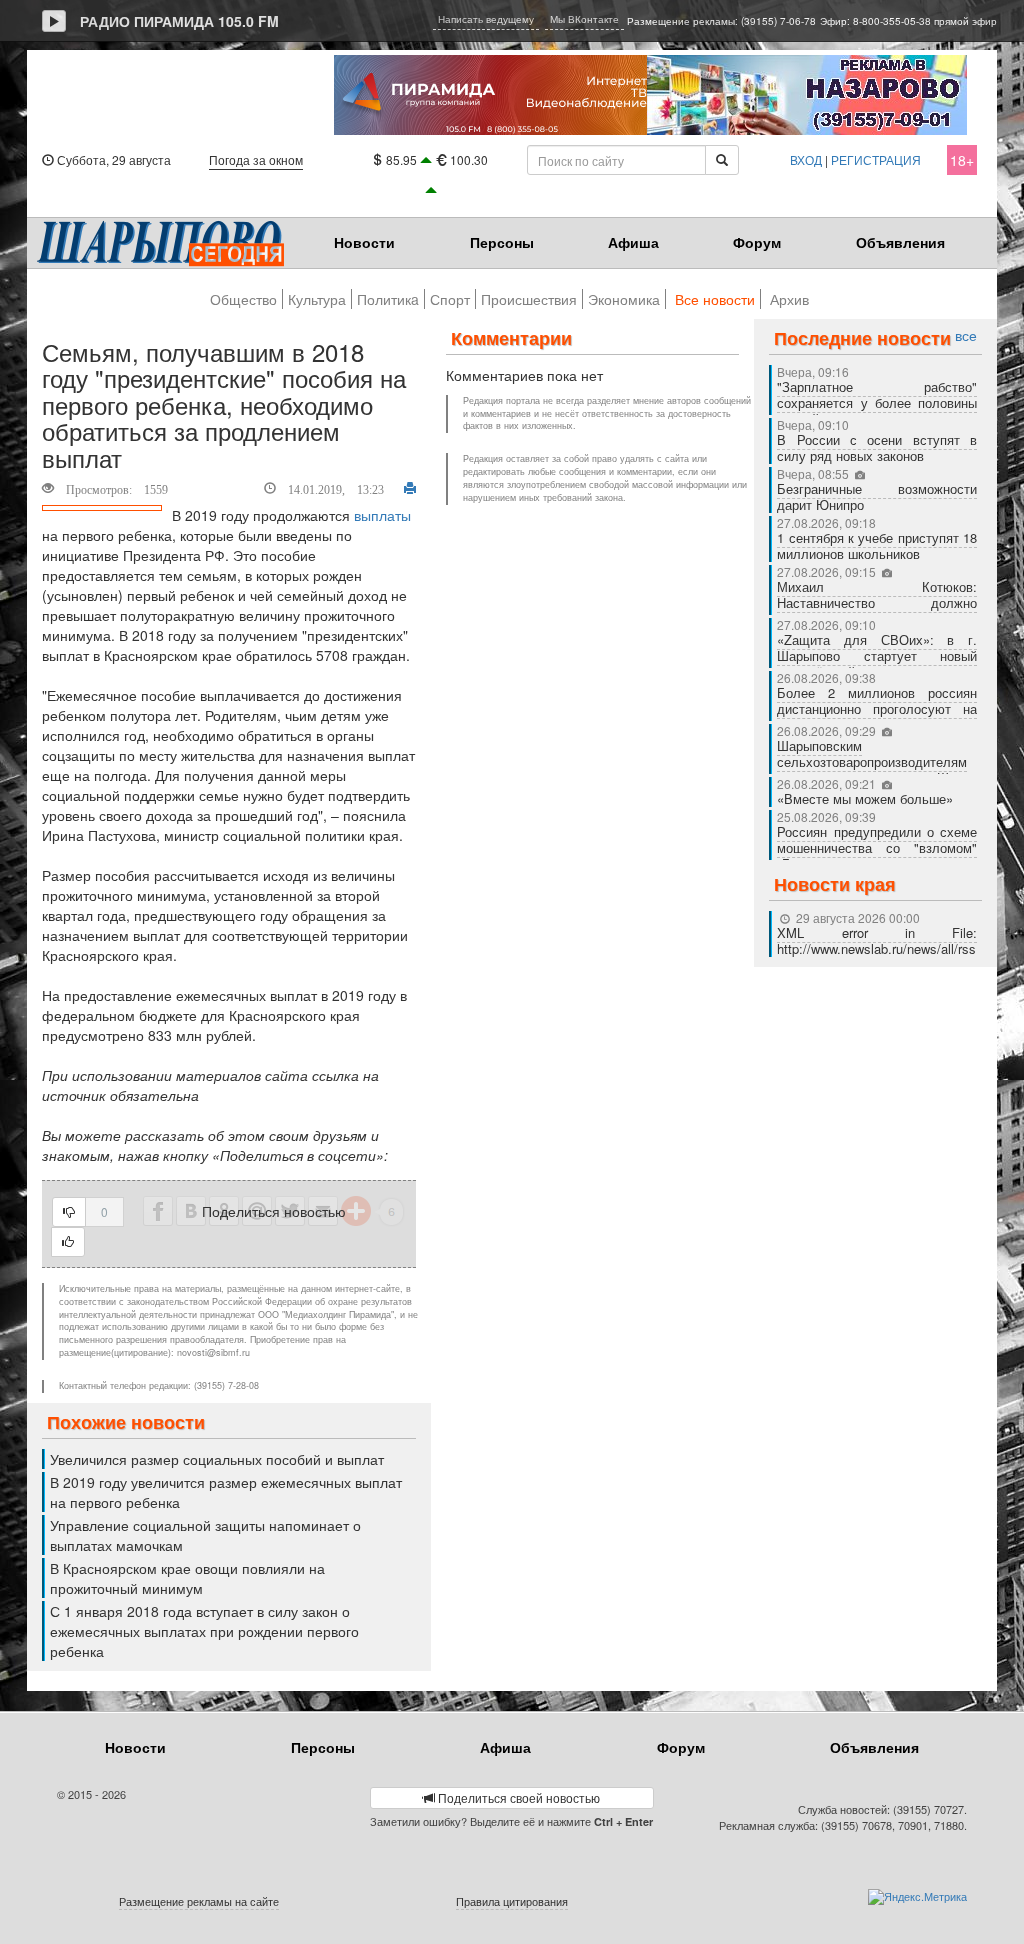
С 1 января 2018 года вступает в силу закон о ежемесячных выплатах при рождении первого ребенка (204, 1631)
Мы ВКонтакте (584, 19)
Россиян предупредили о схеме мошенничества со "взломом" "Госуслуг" (877, 847)
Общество (243, 299)
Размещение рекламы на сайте (199, 1901)
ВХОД (806, 159)
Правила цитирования (512, 1901)
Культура (317, 299)
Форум (757, 242)
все (966, 335)
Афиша (633, 242)
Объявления (900, 242)
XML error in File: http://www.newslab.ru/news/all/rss (877, 940)
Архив (789, 299)
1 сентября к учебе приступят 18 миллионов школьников (877, 545)
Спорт (450, 299)
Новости (364, 242)
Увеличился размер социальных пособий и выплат (217, 1459)
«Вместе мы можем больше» (867, 798)
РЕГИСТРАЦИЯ (876, 159)
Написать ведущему (486, 19)
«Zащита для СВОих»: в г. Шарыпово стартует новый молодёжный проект (877, 655)
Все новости (715, 299)
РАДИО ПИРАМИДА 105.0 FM (179, 21)
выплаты (382, 515)
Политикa (388, 299)
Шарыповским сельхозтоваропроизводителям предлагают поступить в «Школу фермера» (877, 769)
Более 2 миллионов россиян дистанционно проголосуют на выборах (877, 708)
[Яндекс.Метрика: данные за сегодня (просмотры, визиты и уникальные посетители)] (917, 1897)
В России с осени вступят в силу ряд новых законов (877, 447)
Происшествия (529, 299)
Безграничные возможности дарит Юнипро (877, 496)
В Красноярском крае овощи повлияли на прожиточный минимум (187, 1578)
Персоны (502, 242)
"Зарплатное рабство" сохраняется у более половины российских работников (877, 402)
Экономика (624, 299)
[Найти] (722, 160)
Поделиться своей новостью (517, 1797)
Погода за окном (256, 159)
